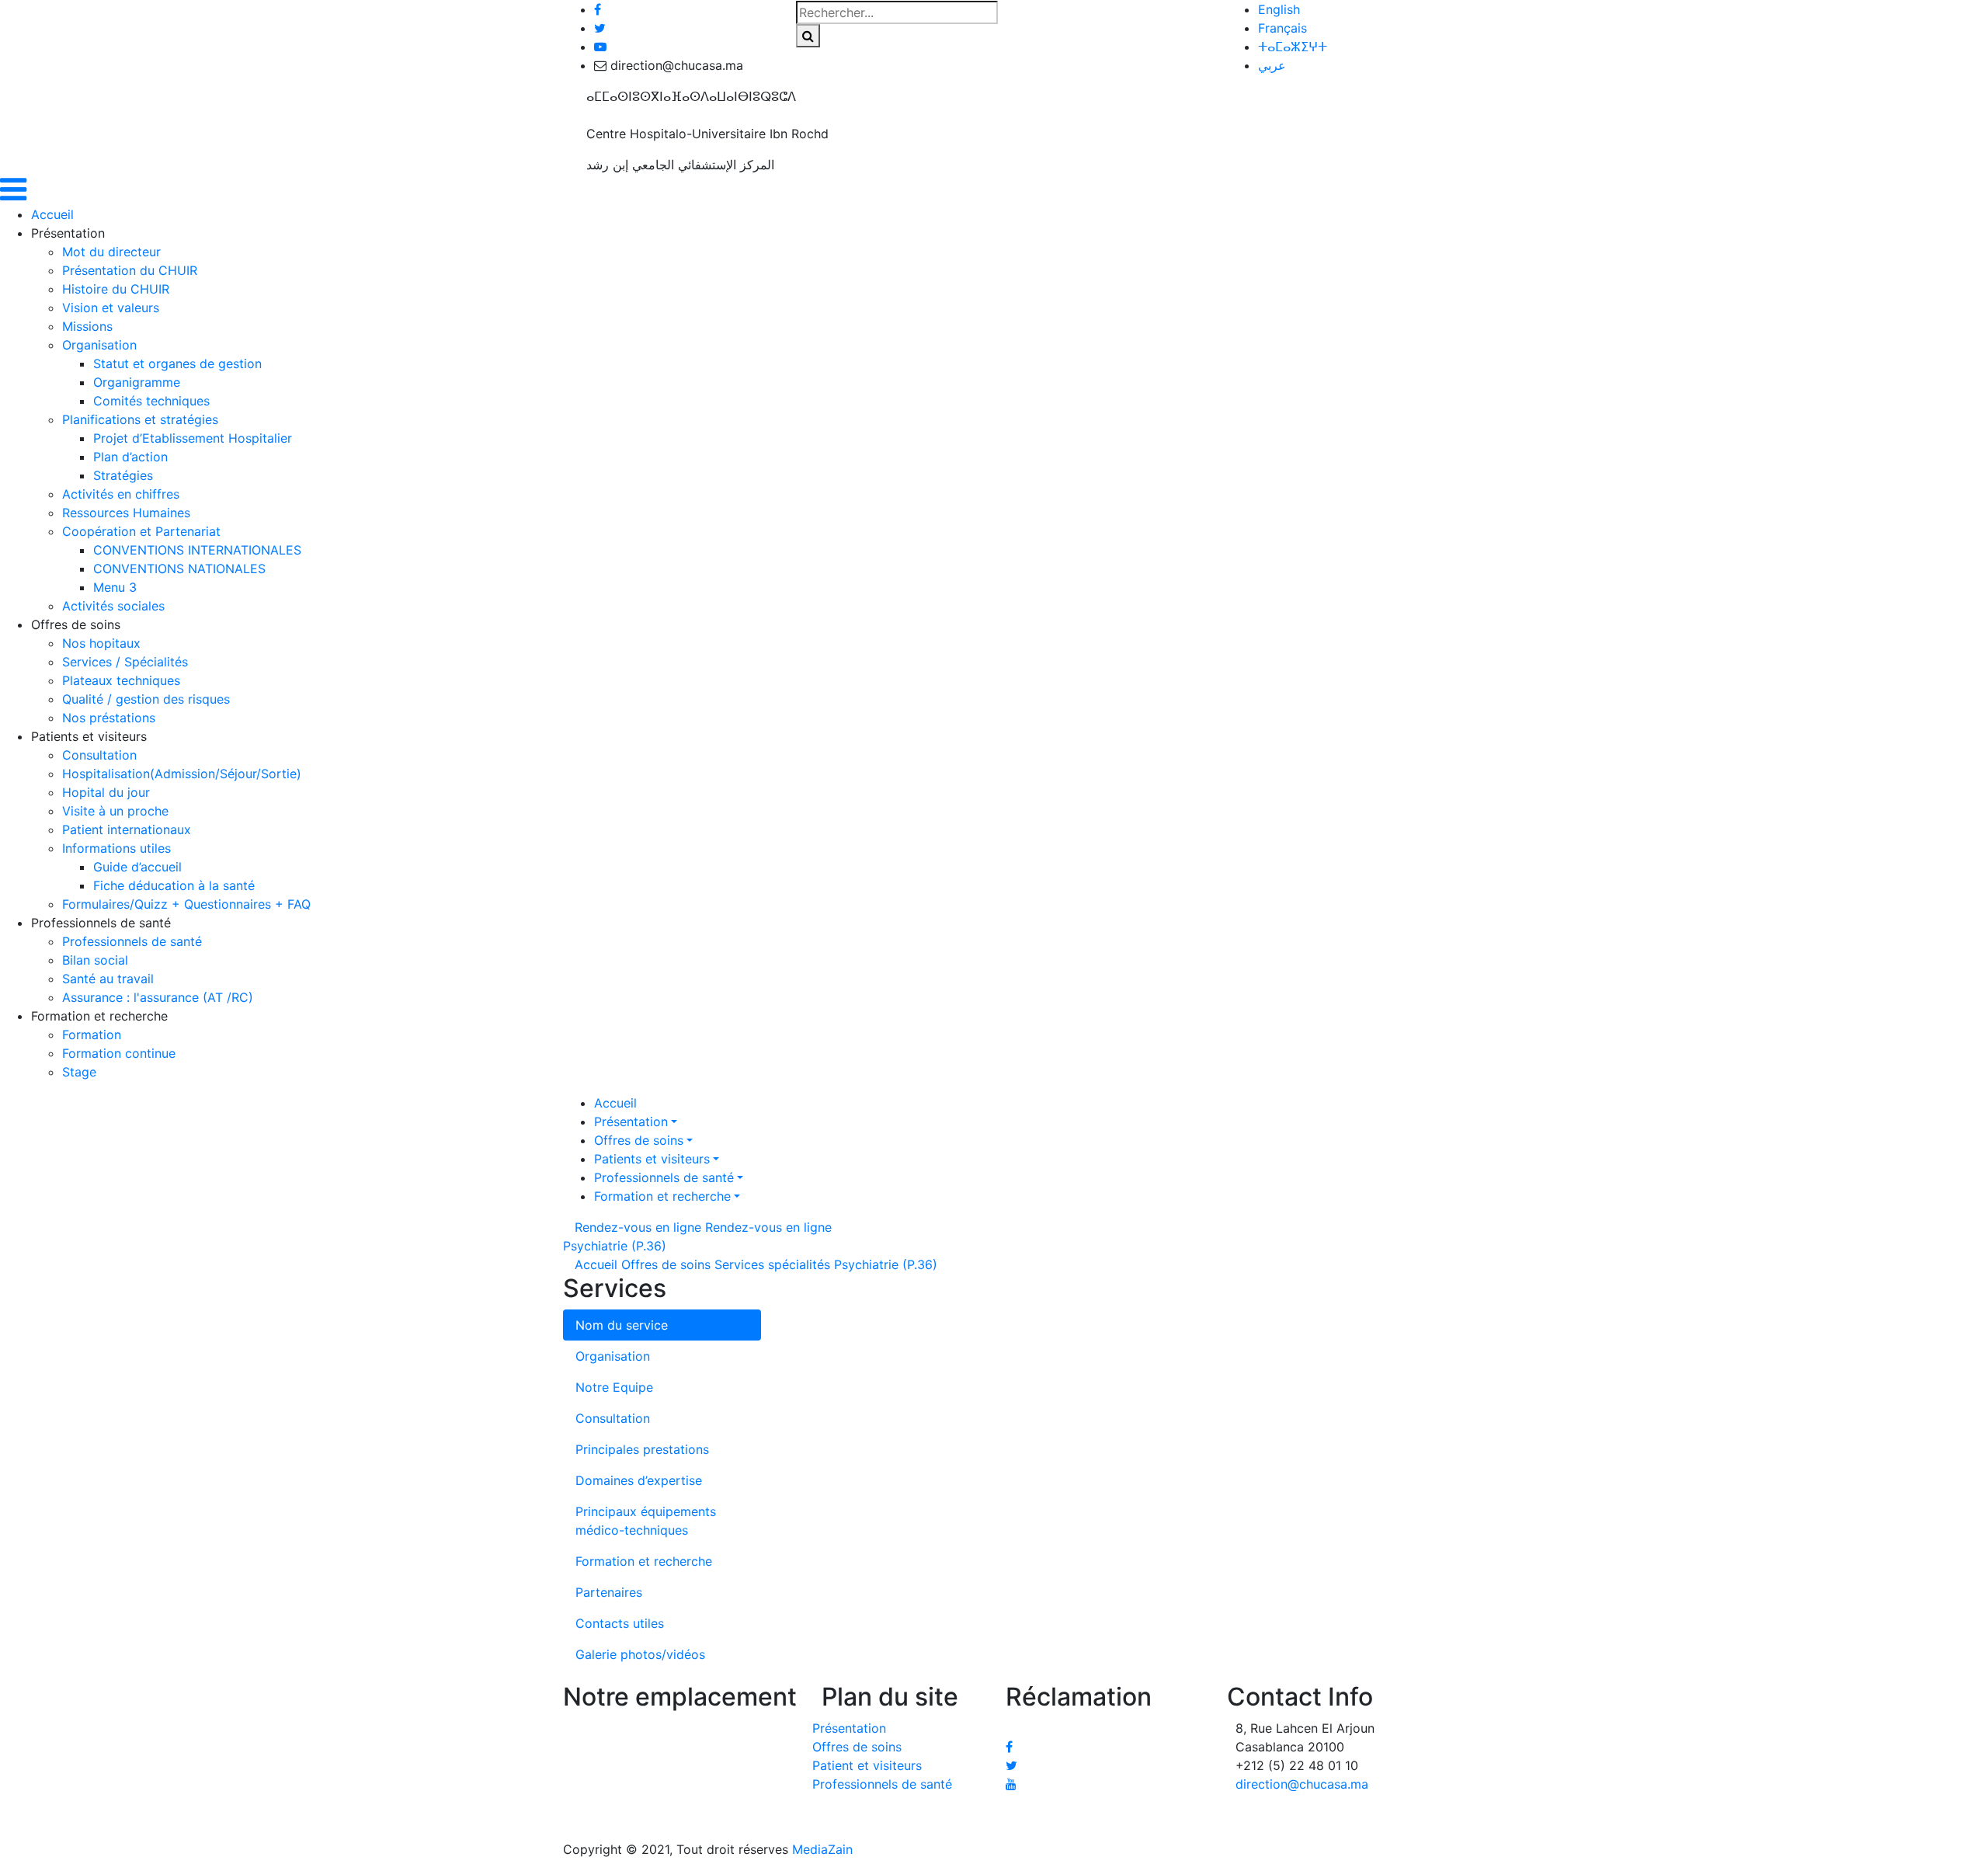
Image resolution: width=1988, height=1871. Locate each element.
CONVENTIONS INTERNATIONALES (197, 550)
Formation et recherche (662, 1196)
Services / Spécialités (125, 662)
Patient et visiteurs (867, 1765)
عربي (1272, 65)
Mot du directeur (111, 252)
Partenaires (609, 1592)
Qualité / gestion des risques (146, 699)
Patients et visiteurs (652, 1159)
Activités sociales (113, 606)
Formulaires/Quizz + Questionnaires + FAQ (186, 904)
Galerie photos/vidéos (640, 1654)
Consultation (99, 755)
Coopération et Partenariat (141, 531)
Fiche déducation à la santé (174, 885)
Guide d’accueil (137, 867)
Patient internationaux (127, 829)
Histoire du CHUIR (116, 289)
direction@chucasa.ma (1302, 1784)
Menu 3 (115, 587)
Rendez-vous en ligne (638, 1227)
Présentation (631, 1122)
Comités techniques (151, 401)
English (1279, 9)
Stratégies (123, 475)
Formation (92, 1035)
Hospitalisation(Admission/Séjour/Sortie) (182, 774)
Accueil (52, 214)
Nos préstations (109, 718)
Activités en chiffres (121, 494)
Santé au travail (108, 979)
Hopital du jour (106, 792)
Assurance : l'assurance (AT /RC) (158, 997)
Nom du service (622, 1325)
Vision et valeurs (111, 308)
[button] (13, 196)
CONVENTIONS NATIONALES (179, 569)
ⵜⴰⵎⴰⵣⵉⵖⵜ (1293, 47)
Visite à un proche (115, 811)
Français (1282, 28)
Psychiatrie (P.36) (615, 1246)
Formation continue (119, 1053)
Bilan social (95, 960)
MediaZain (822, 1849)
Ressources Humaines (126, 513)
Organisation (99, 345)
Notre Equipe (614, 1387)
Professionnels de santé (132, 941)
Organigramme (137, 382)
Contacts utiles (620, 1623)
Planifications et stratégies (140, 419)
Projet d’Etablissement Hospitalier (193, 438)
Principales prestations (642, 1449)
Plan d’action (130, 457)
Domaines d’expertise (639, 1480)
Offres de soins (639, 1140)
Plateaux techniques (121, 680)
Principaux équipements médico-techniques (646, 1521)
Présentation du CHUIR (130, 270)
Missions (87, 326)
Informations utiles (116, 848)
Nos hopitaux (101, 643)
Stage (79, 1072)
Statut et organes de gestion (177, 363)
